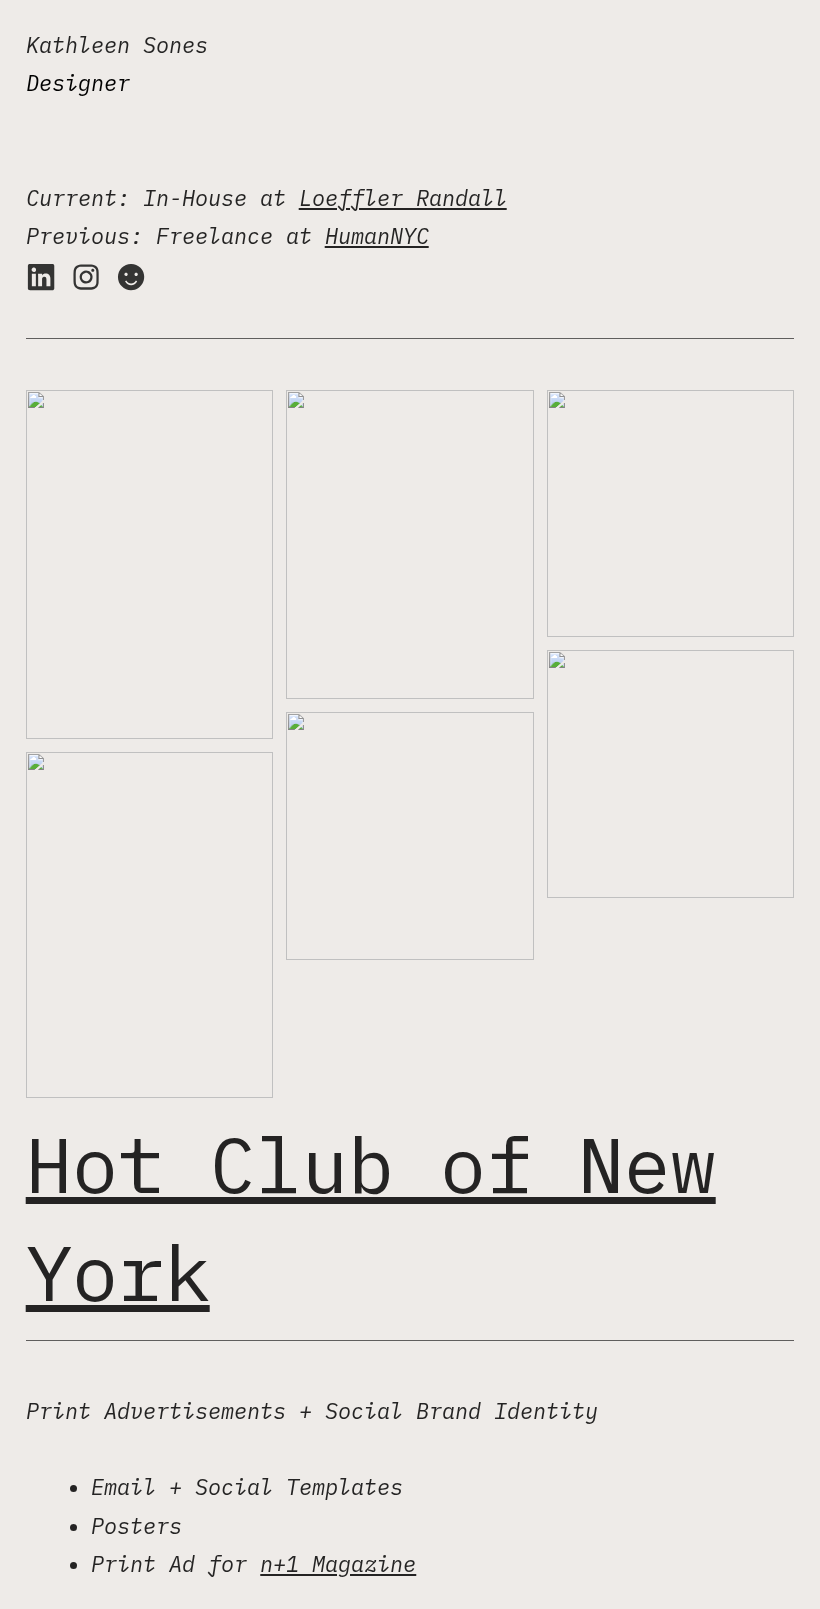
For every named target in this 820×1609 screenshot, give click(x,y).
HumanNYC (377, 236)
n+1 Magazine (338, 1564)
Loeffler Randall (403, 198)
